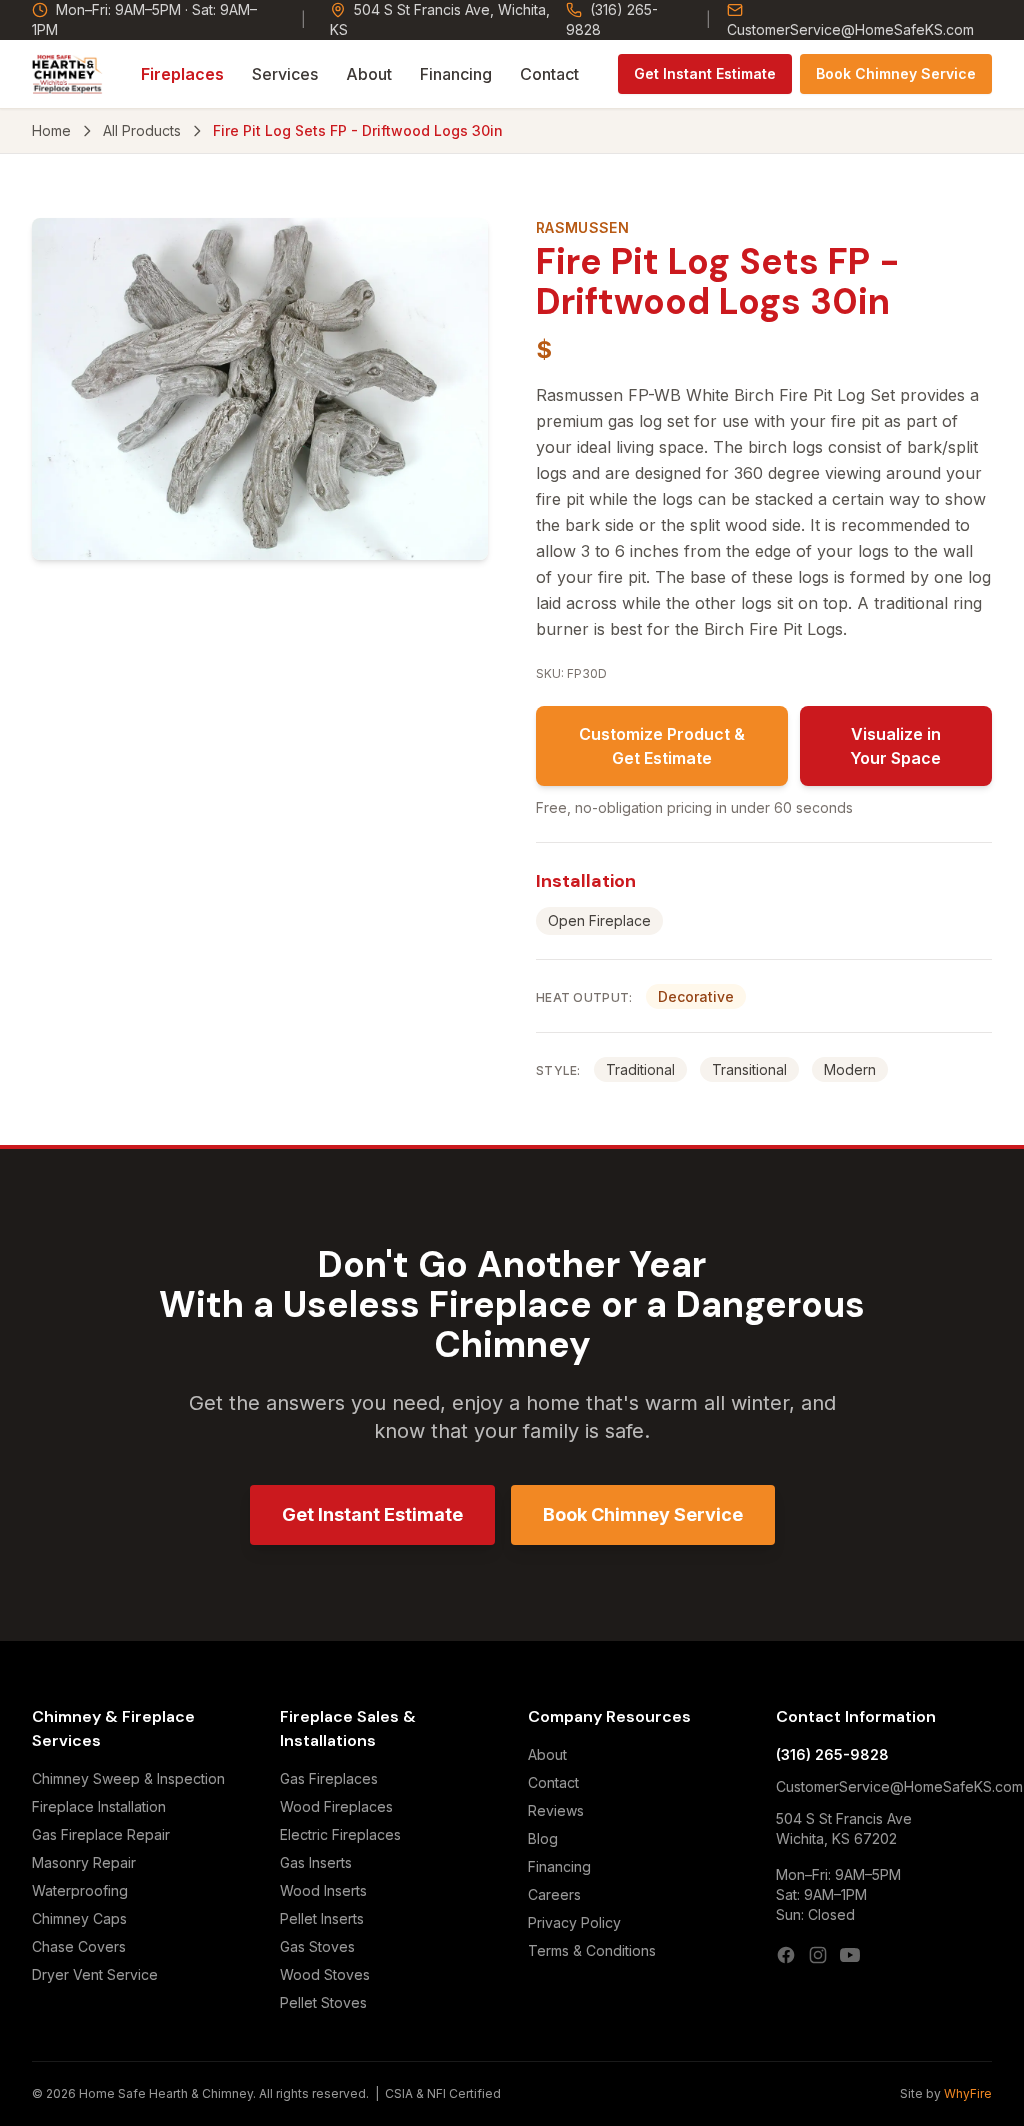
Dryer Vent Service (95, 1974)
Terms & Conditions (592, 1950)
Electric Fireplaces (340, 1834)
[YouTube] (850, 1955)
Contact (549, 74)
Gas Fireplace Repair (101, 1834)
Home (51, 130)
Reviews (556, 1810)
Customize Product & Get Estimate (662, 746)
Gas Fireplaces (329, 1778)
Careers (554, 1894)
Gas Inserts (316, 1862)
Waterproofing (80, 1890)
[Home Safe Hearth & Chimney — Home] (67, 74)
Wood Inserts (323, 1890)
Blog (543, 1838)
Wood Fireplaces (336, 1806)
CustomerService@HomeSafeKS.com (850, 29)
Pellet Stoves (323, 2002)
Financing (456, 74)
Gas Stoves (317, 1946)
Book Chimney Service (896, 73)
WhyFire (968, 2093)
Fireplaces (182, 74)
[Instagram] (818, 1955)
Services (285, 74)
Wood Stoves (325, 1974)
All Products (142, 130)
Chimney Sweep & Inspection (128, 1778)
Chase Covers (79, 1946)
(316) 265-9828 (612, 19)
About (369, 74)
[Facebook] (786, 1955)
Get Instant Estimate (705, 73)
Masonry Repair (84, 1862)
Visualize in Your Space (895, 746)
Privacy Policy (574, 1922)
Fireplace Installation (99, 1806)
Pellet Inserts (322, 1918)
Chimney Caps (79, 1918)
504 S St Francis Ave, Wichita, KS (440, 19)
